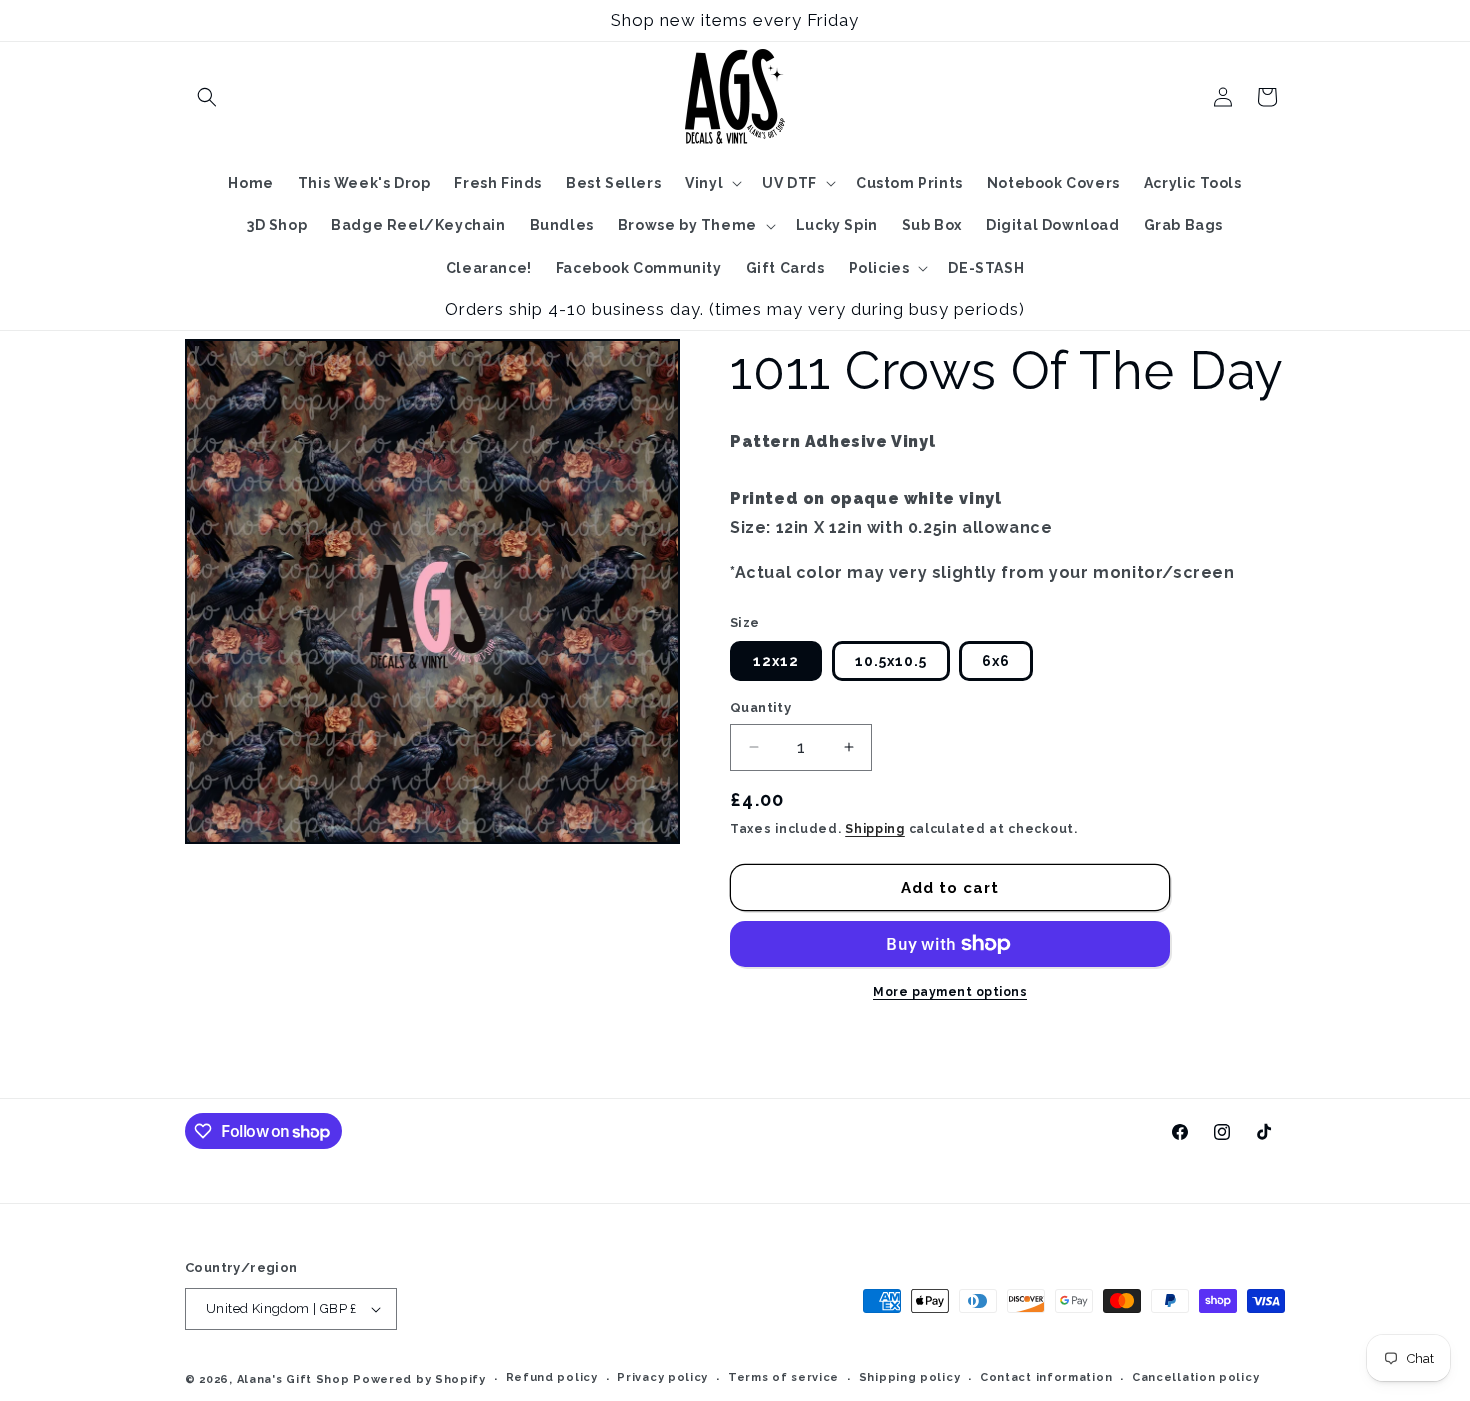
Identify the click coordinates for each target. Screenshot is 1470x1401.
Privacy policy (662, 1377)
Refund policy (552, 1377)
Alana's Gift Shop (293, 1379)
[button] (207, 97)
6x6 (996, 661)
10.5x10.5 (891, 661)
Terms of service (783, 1377)
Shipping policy (910, 1377)
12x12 (776, 661)
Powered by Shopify (419, 1379)
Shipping (875, 829)
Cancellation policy (1195, 1377)
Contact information (1046, 1377)
